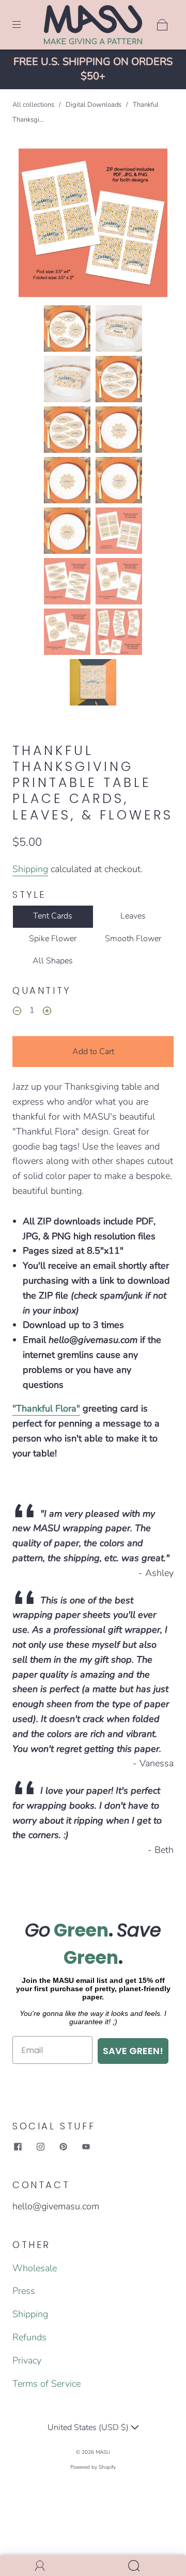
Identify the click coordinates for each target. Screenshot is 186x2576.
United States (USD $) (89, 2427)
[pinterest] (63, 2147)
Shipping (30, 869)
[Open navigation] (24, 25)
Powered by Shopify (93, 2467)
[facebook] (18, 2147)
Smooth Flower (133, 939)
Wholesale (35, 2268)
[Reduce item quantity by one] (17, 1012)
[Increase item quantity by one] (47, 1012)
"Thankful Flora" (46, 1408)
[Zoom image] (93, 225)
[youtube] (86, 2147)
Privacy (27, 2360)
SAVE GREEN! (133, 2051)
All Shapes (53, 961)
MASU (103, 2452)
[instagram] (40, 2147)
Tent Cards (53, 916)
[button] (34, 225)
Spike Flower (53, 939)
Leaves (133, 916)
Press (24, 2291)
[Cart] (162, 25)
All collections (33, 105)
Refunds (29, 2337)
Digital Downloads (94, 105)
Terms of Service (47, 2384)
